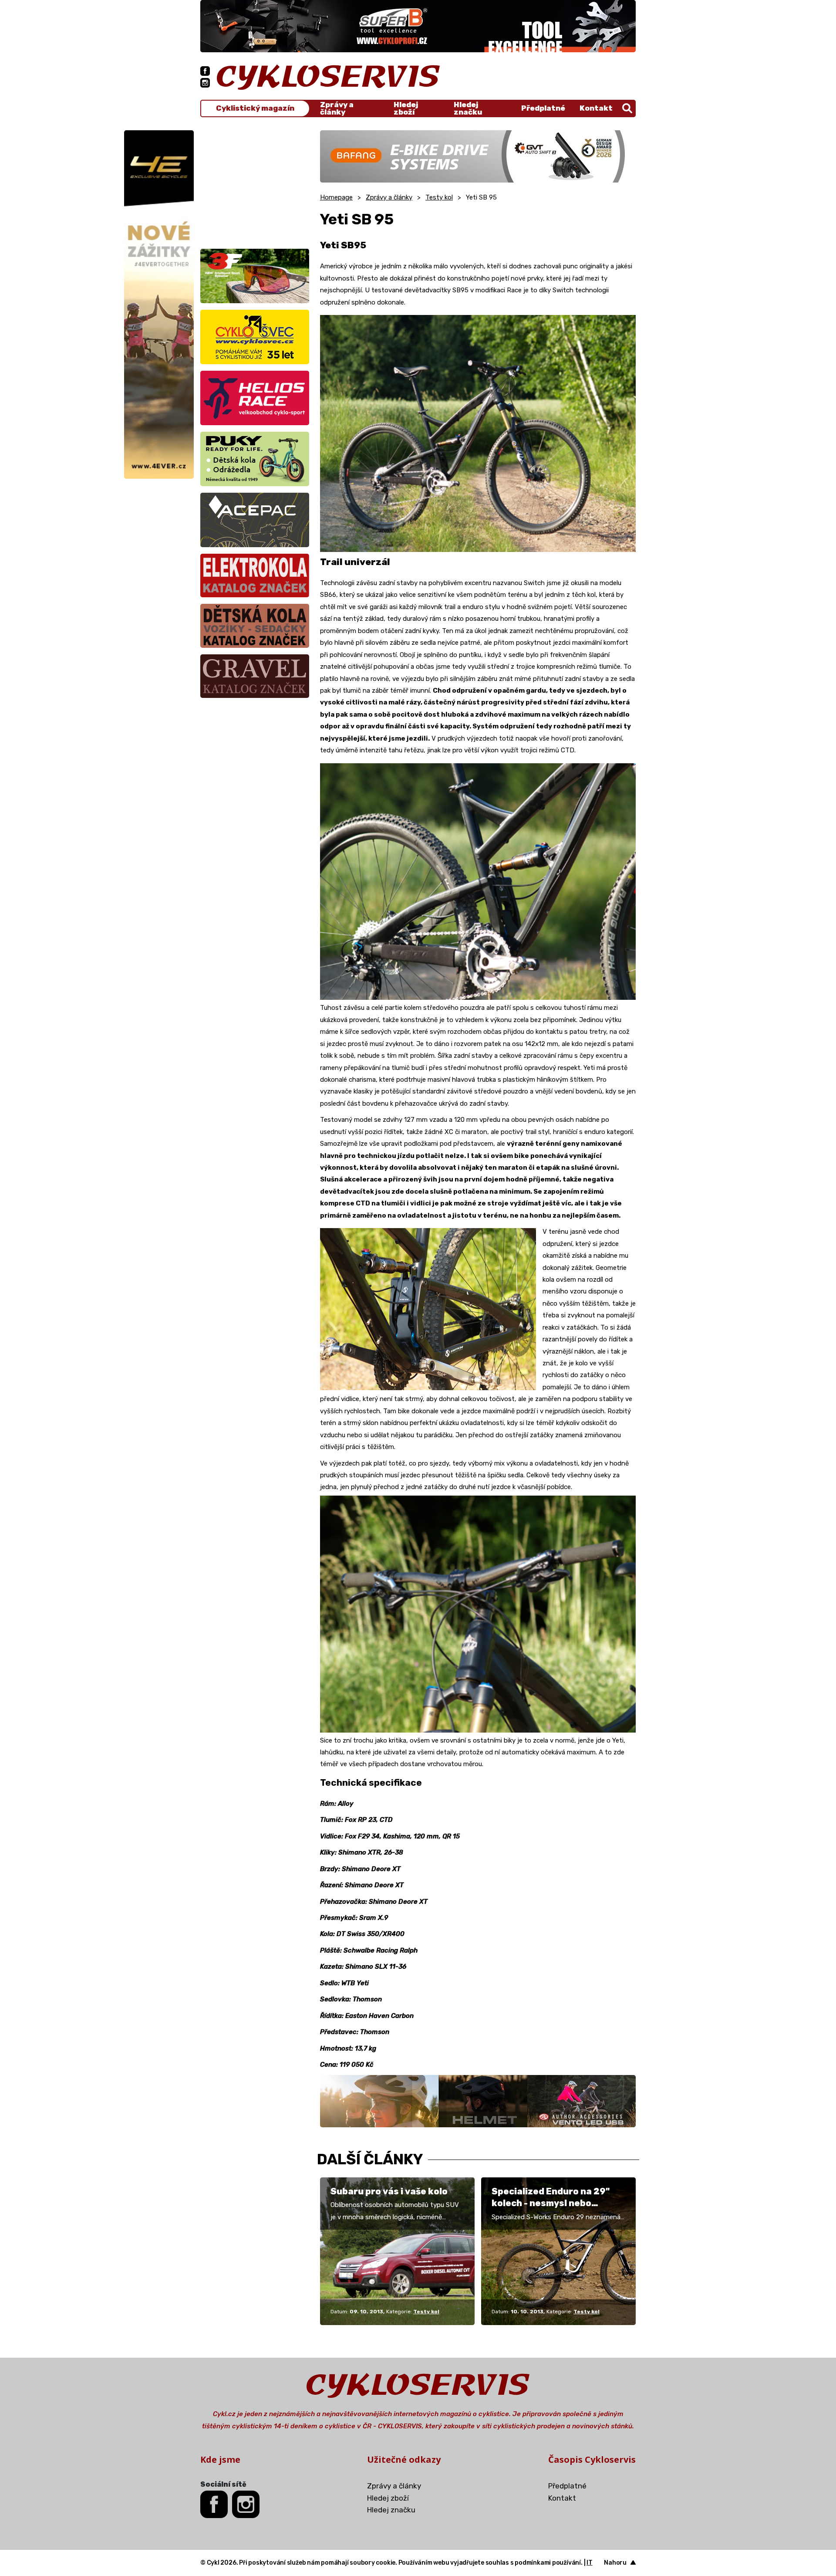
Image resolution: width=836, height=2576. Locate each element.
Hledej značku (468, 108)
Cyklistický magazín (255, 108)
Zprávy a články (337, 108)
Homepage (336, 197)
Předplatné (543, 108)
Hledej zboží (406, 108)
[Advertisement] (255, 185)
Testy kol (439, 197)
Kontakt (596, 108)
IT (590, 2563)
